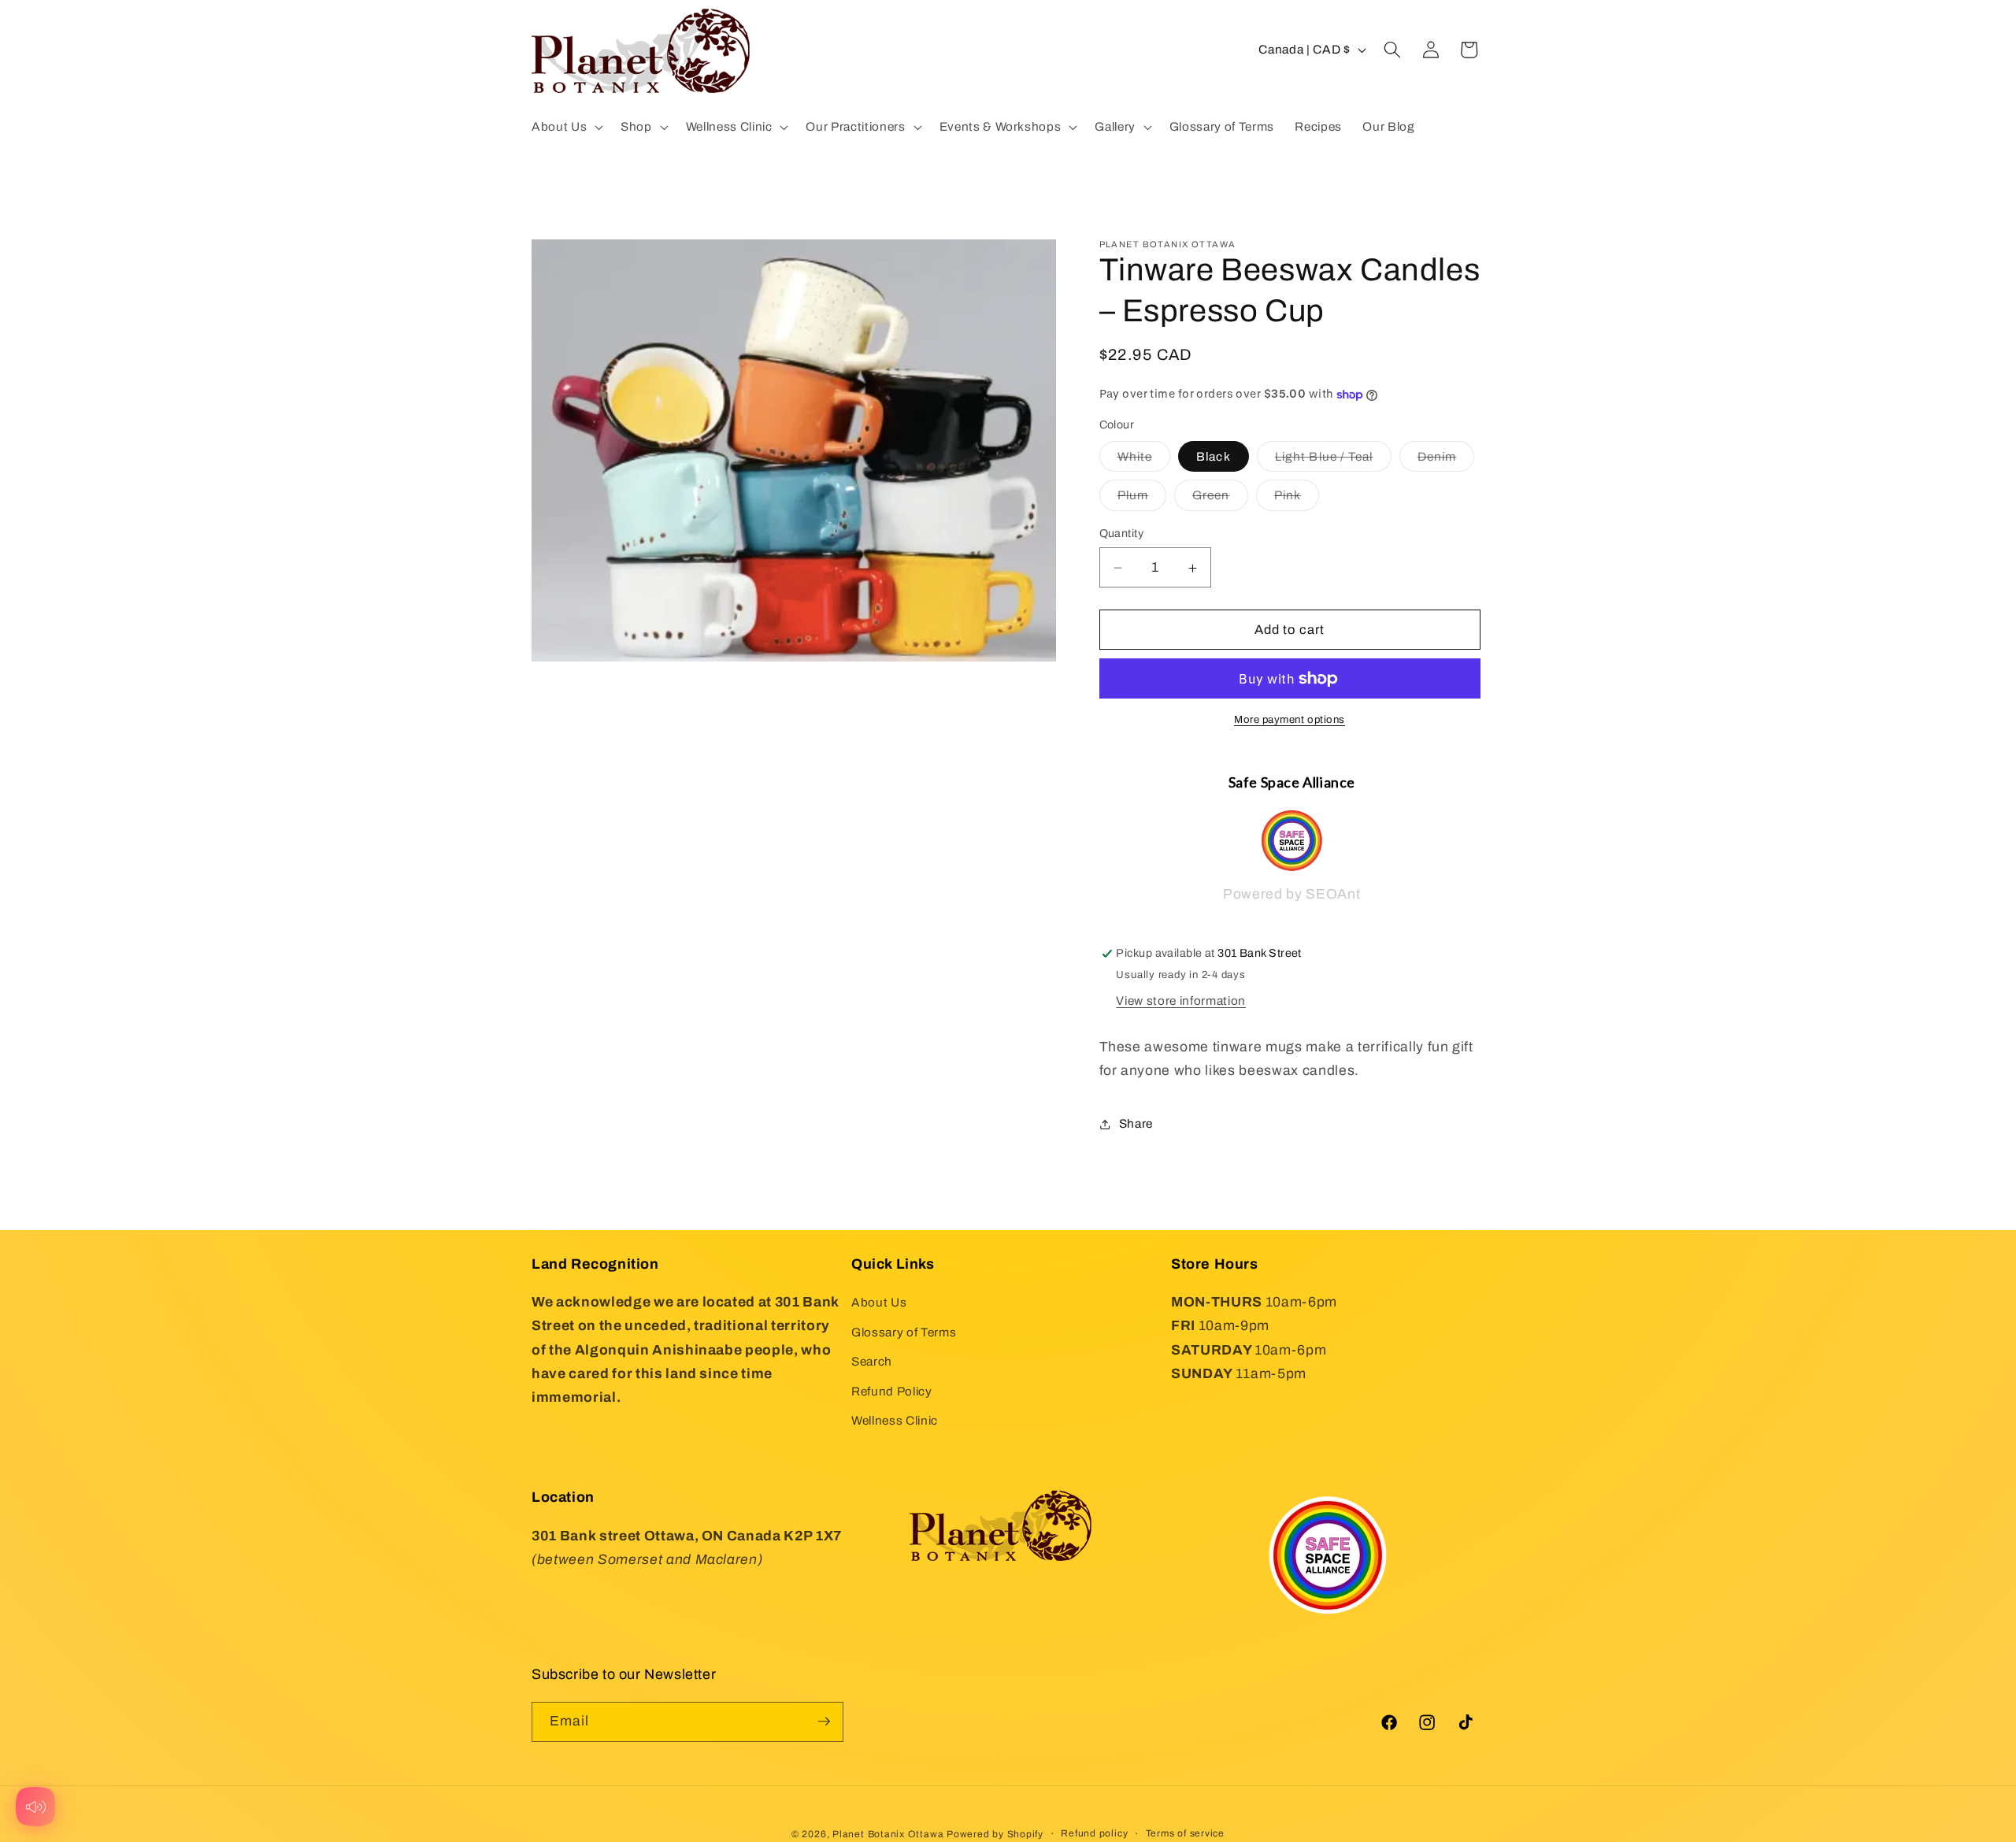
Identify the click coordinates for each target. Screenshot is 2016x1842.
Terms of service (1185, 1833)
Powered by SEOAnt (1291, 895)
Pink (1297, 500)
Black (1214, 457)
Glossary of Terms (904, 1332)
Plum (1142, 500)
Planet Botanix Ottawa (888, 1833)
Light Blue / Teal (1333, 461)
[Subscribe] (824, 1722)
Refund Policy (892, 1391)
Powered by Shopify (995, 1833)
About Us (879, 1302)
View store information (1181, 1001)
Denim (1446, 461)
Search (872, 1362)
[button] (566, 127)
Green (1220, 500)
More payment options (1290, 720)
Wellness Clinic (895, 1421)
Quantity (1122, 534)
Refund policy (1094, 1833)
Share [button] (1136, 1124)
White (1144, 461)
